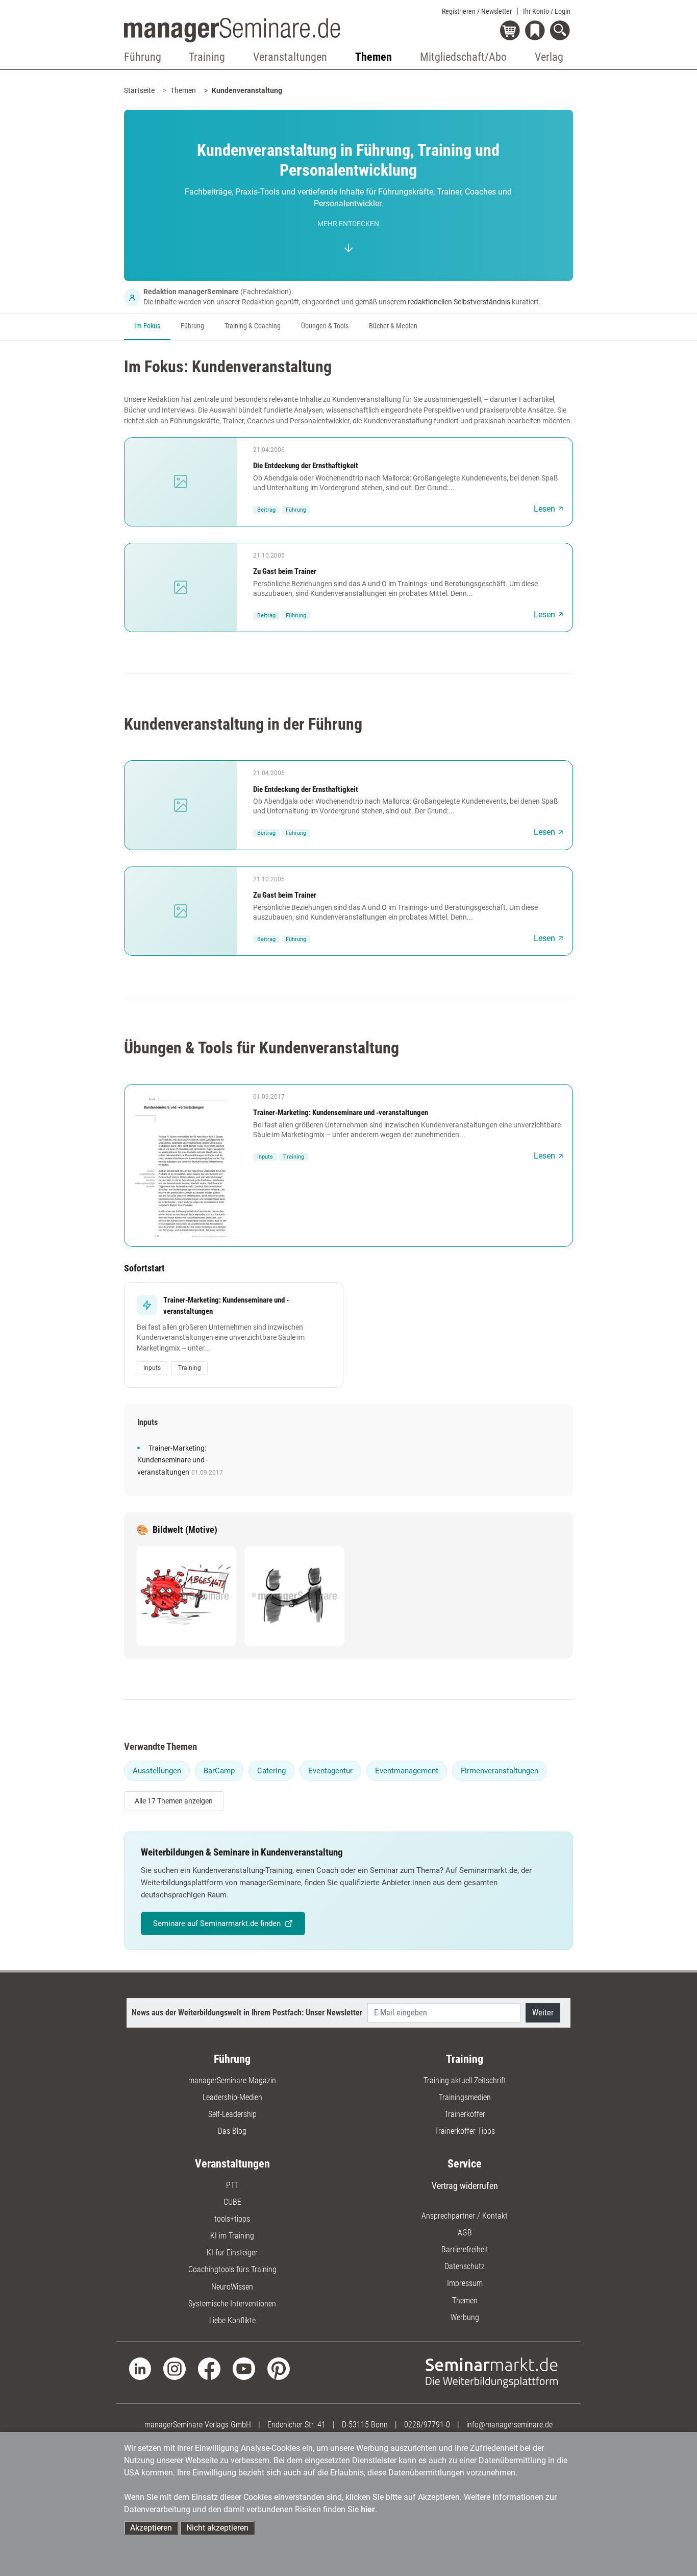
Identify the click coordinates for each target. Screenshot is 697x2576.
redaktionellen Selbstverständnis (459, 302)
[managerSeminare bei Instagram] (175, 2368)
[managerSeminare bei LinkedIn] (140, 2368)
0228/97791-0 (427, 2425)
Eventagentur (330, 1771)
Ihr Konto (547, 11)
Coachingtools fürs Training (232, 2269)
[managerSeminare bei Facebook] (209, 2368)
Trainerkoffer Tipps (465, 2131)
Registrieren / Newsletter (477, 11)
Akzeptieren (151, 2528)
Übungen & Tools (325, 326)
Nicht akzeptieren (217, 2528)
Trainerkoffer (465, 2114)
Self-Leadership (232, 2114)
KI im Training (232, 2236)
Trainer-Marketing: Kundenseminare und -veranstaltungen (341, 1113)
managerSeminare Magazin (232, 2080)
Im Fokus (147, 326)
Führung (192, 326)
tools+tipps (232, 2219)
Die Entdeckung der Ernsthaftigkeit (306, 466)
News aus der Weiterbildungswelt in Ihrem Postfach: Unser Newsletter (247, 2013)
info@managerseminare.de (509, 2425)
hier (368, 2509)
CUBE (232, 2202)
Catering (271, 1771)
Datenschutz (465, 2266)
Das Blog (232, 2131)
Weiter (543, 2013)
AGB (465, 2233)
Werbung (465, 2317)
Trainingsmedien (465, 2097)
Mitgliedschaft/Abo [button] (463, 57)
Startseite (139, 90)
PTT (232, 2185)
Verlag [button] (549, 57)
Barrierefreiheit (465, 2249)
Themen (183, 90)
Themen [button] (374, 57)
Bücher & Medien (393, 326)
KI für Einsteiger (232, 2253)
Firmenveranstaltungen (500, 1771)
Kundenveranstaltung (247, 90)
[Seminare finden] (492, 2372)
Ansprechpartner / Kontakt (465, 2216)
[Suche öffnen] (562, 31)
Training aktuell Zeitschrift (465, 2080)
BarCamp (219, 1771)
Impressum (465, 2283)
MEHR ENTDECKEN (348, 224)
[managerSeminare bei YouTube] (244, 2368)
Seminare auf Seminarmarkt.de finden (217, 1923)
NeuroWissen (232, 2287)
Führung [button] (143, 57)
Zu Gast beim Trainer (285, 571)
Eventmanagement (407, 1771)
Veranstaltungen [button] (290, 57)
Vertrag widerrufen (465, 2186)
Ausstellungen (157, 1771)
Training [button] (207, 57)
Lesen (544, 509)
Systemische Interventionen (232, 2304)
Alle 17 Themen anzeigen (174, 1801)
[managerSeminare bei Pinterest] (279, 2368)
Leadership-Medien (232, 2097)
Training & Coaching (253, 326)
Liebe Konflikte (232, 2320)
